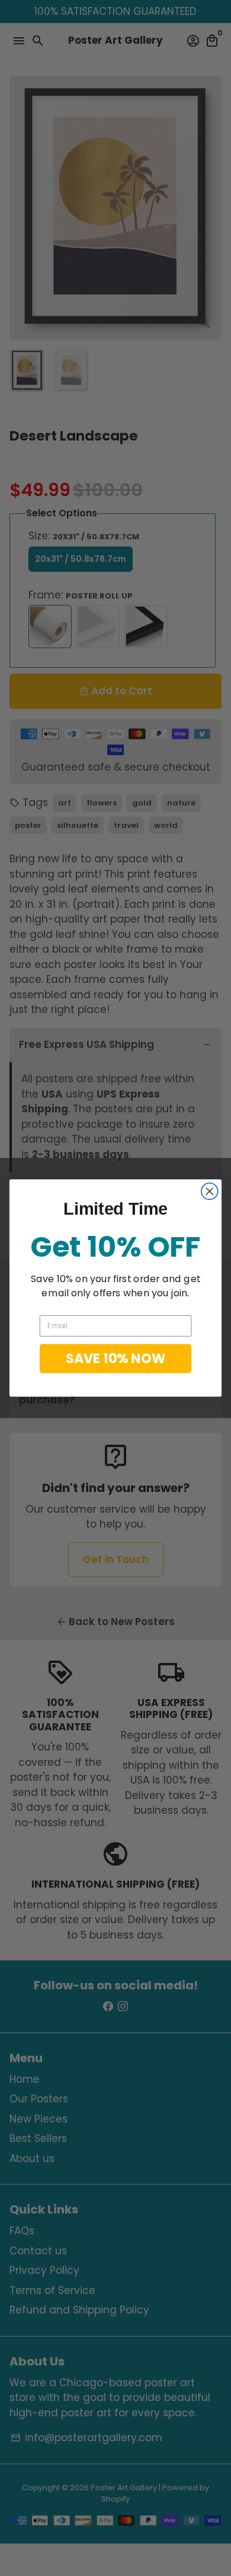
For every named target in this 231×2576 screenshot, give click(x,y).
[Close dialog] (210, 1192)
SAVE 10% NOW (115, 1358)
